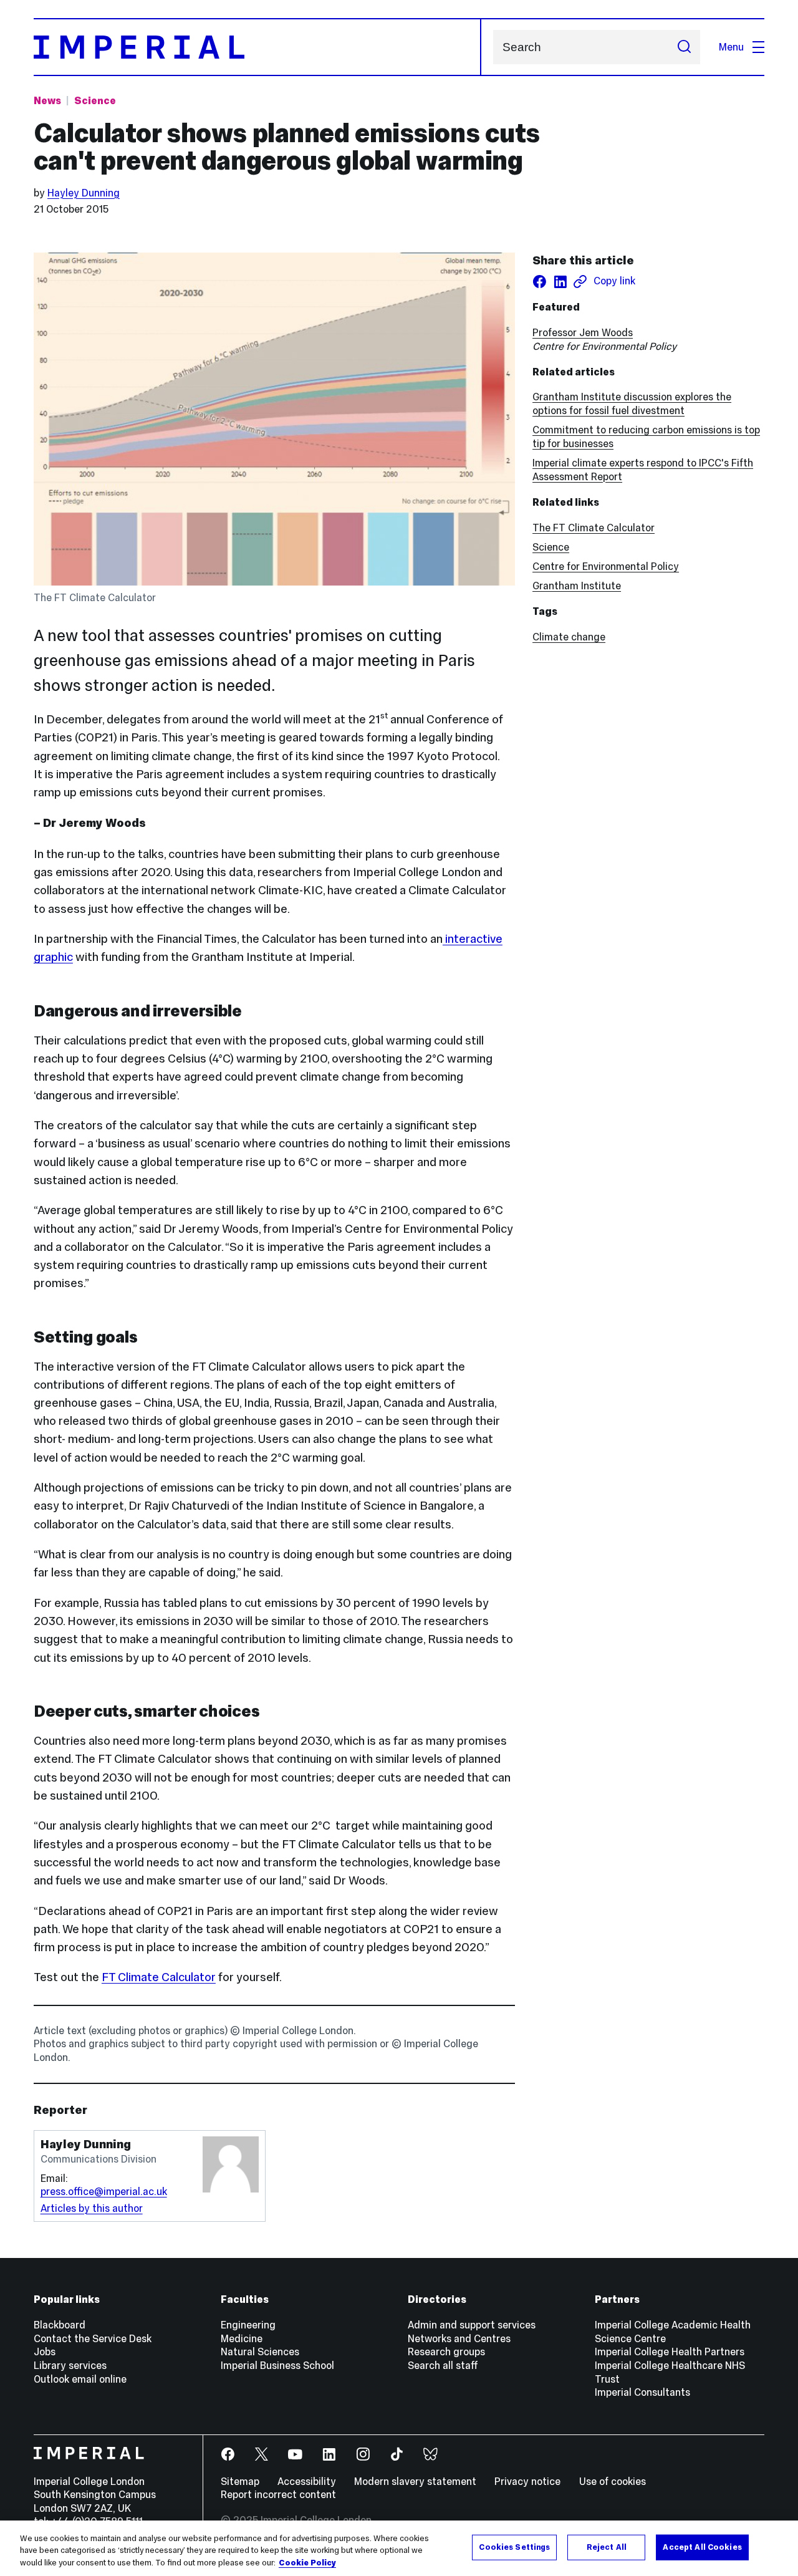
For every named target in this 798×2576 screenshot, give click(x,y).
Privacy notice (527, 2481)
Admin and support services (472, 2325)
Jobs (45, 2352)
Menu (731, 47)
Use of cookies (613, 2481)
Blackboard (60, 2325)
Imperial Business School (277, 2365)
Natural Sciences (260, 2352)
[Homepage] (257, 47)
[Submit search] (684, 47)
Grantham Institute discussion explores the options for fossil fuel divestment (632, 403)
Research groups (446, 2352)
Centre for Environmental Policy (606, 566)
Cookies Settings (514, 2547)
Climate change (569, 637)
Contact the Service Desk (93, 2338)
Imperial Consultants (642, 2392)
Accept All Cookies (702, 2547)
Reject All (607, 2547)
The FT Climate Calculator (594, 528)
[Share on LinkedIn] (560, 282)
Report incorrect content (278, 2494)
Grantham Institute (577, 586)
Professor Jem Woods (583, 332)
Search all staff (443, 2365)
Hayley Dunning (84, 193)
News (47, 100)
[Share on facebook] (540, 282)
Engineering (248, 2325)
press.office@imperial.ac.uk (104, 2191)
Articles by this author (92, 2208)
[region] (399, 2548)
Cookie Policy (307, 2563)
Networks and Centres (459, 2338)
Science (95, 100)
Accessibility (307, 2481)
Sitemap (240, 2481)
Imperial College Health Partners (670, 2352)
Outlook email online (80, 2379)
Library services (70, 2365)
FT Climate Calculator (159, 1977)
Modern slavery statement (415, 2481)
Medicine (242, 2338)
